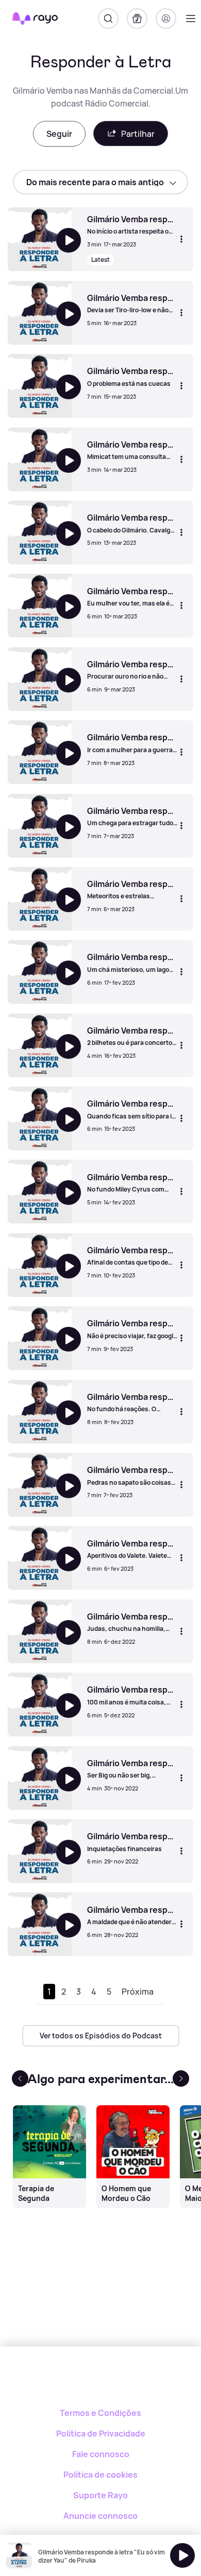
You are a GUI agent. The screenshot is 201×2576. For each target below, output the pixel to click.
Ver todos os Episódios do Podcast (101, 2036)
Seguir (59, 134)
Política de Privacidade (101, 2433)
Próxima (138, 1992)
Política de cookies (100, 2475)
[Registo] (166, 19)
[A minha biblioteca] (137, 19)
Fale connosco (101, 2454)
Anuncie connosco (100, 2516)
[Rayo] (101, 2382)
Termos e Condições (100, 2413)
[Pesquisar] (108, 19)
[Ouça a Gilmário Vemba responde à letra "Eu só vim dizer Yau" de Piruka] (182, 2555)
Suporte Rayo (100, 2495)
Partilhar (138, 134)
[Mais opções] (181, 239)
